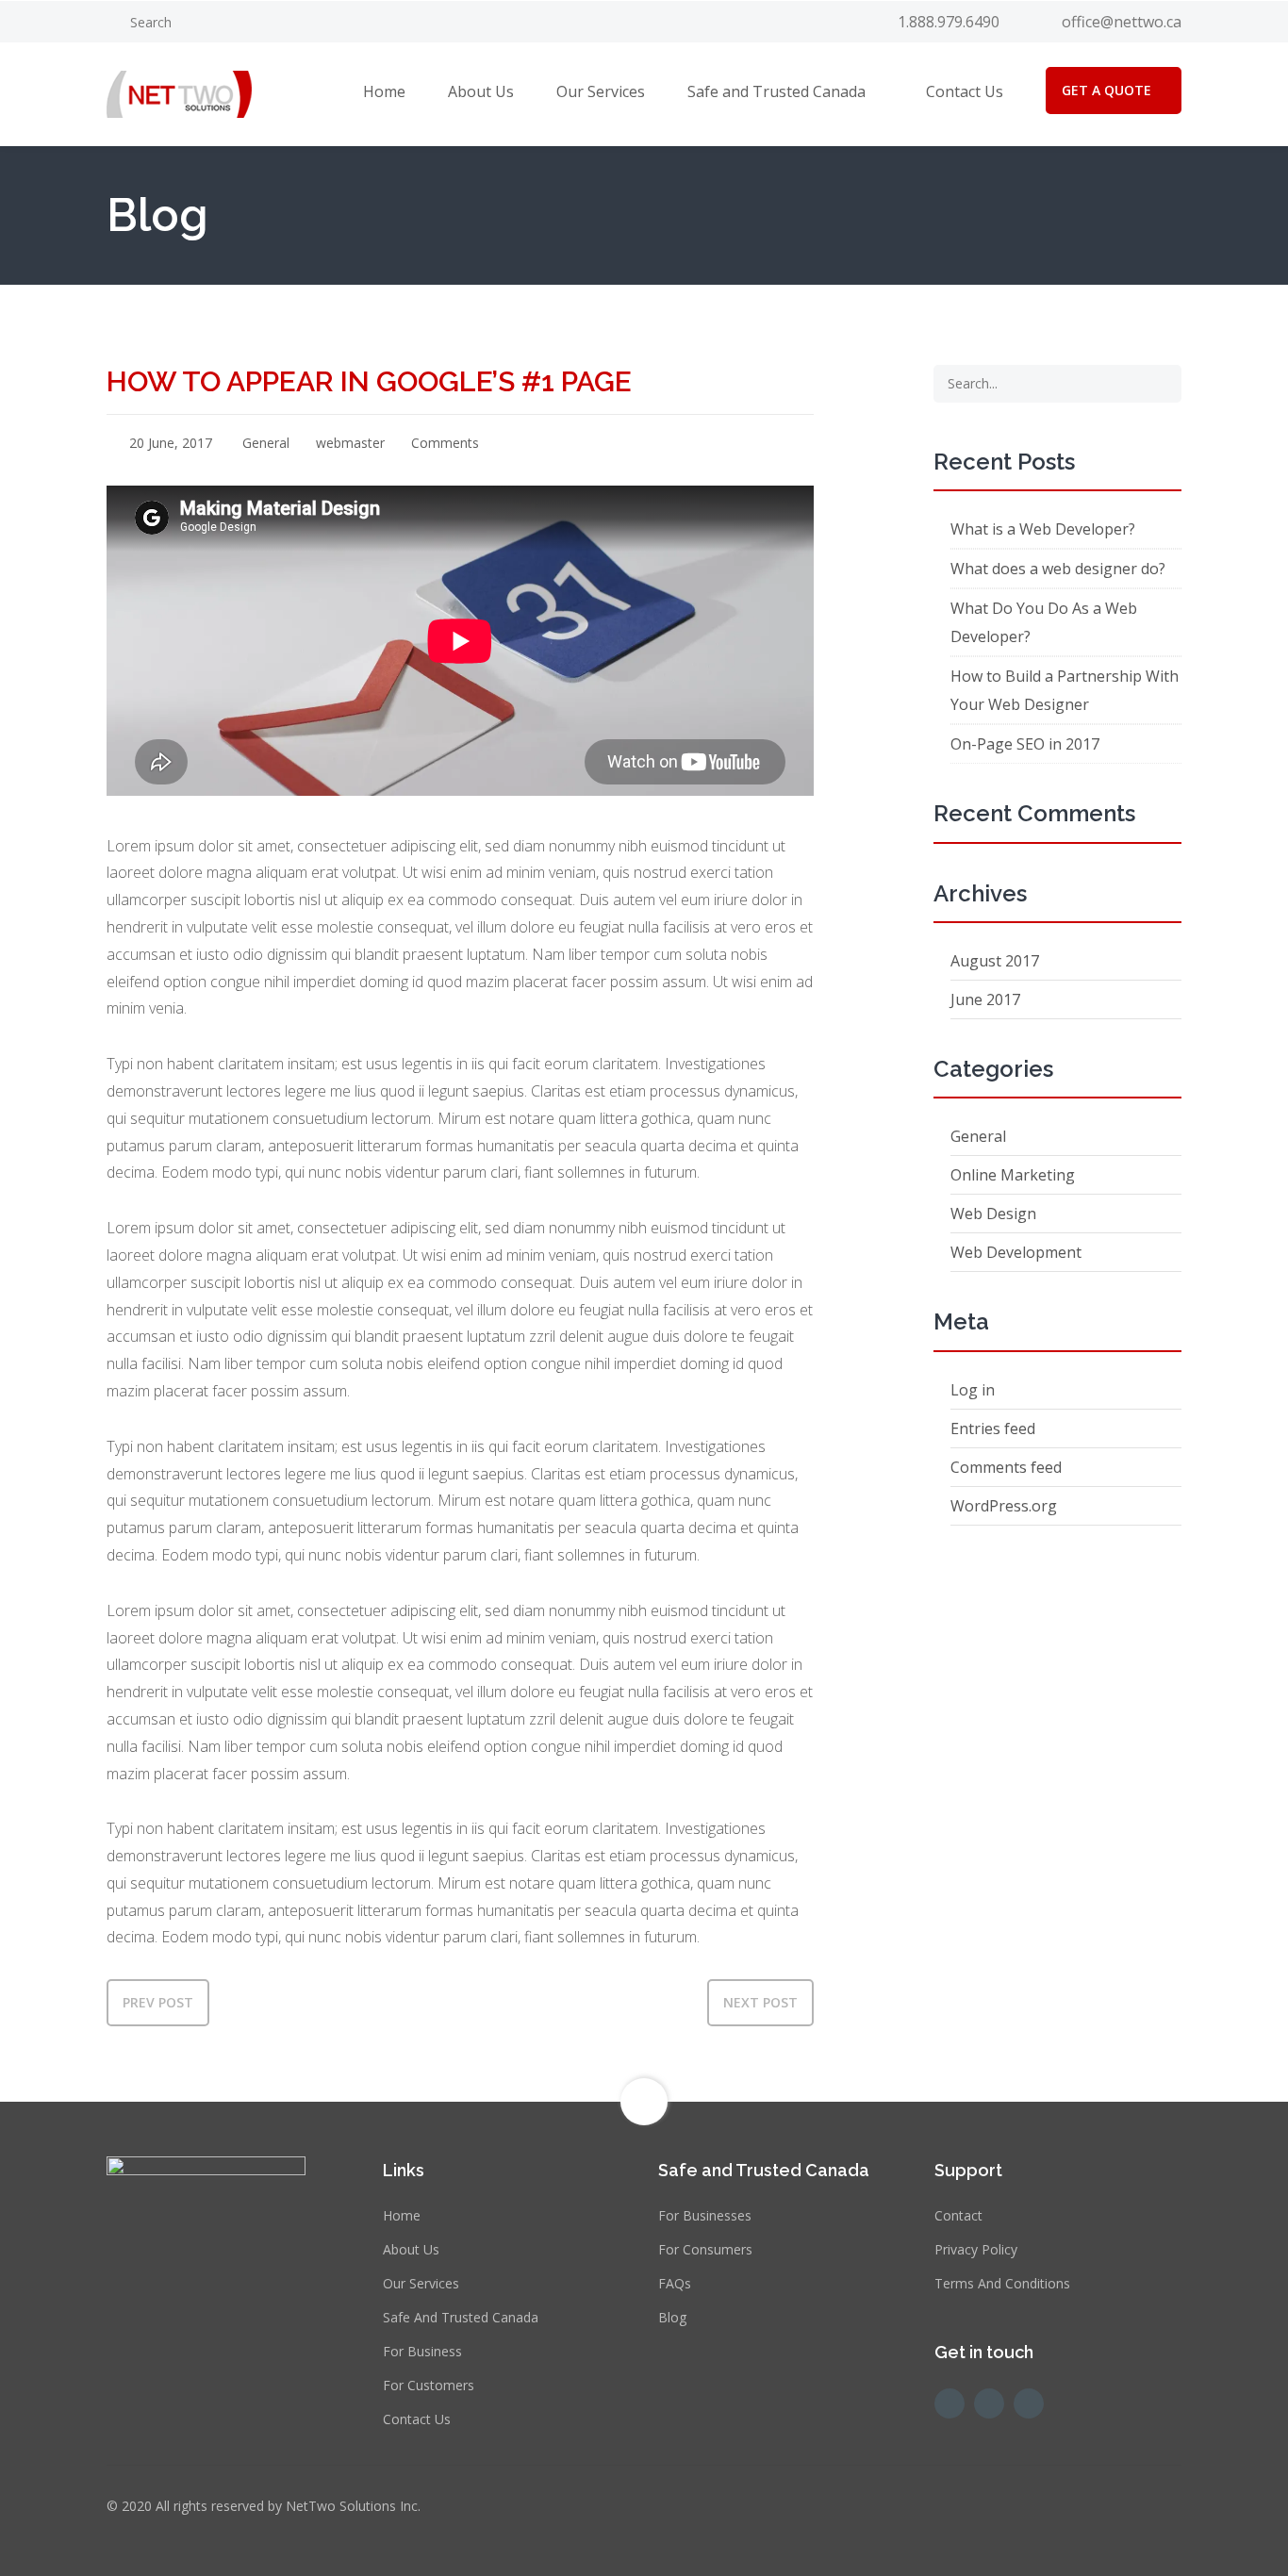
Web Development (1016, 1252)
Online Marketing (1013, 1175)
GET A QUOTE (1106, 90)
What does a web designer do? (1058, 569)
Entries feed (993, 1428)
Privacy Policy (976, 2249)
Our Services (601, 91)
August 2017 (995, 961)
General (266, 443)
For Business (422, 2351)
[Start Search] (1161, 384)
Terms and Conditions (1002, 2283)
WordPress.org (1004, 1506)
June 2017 (985, 999)
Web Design (993, 1214)
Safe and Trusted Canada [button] (776, 91)
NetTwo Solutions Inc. (353, 2506)
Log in (973, 1390)
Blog (672, 2317)
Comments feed (1006, 1467)
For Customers (429, 2385)
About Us (481, 91)
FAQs (675, 2283)
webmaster (348, 443)
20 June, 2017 (169, 443)
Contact (958, 2215)
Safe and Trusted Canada (461, 2317)
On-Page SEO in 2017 (1025, 744)
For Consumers (705, 2249)
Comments (443, 443)
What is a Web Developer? (1043, 529)
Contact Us (965, 91)
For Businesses (705, 2215)
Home (384, 91)
